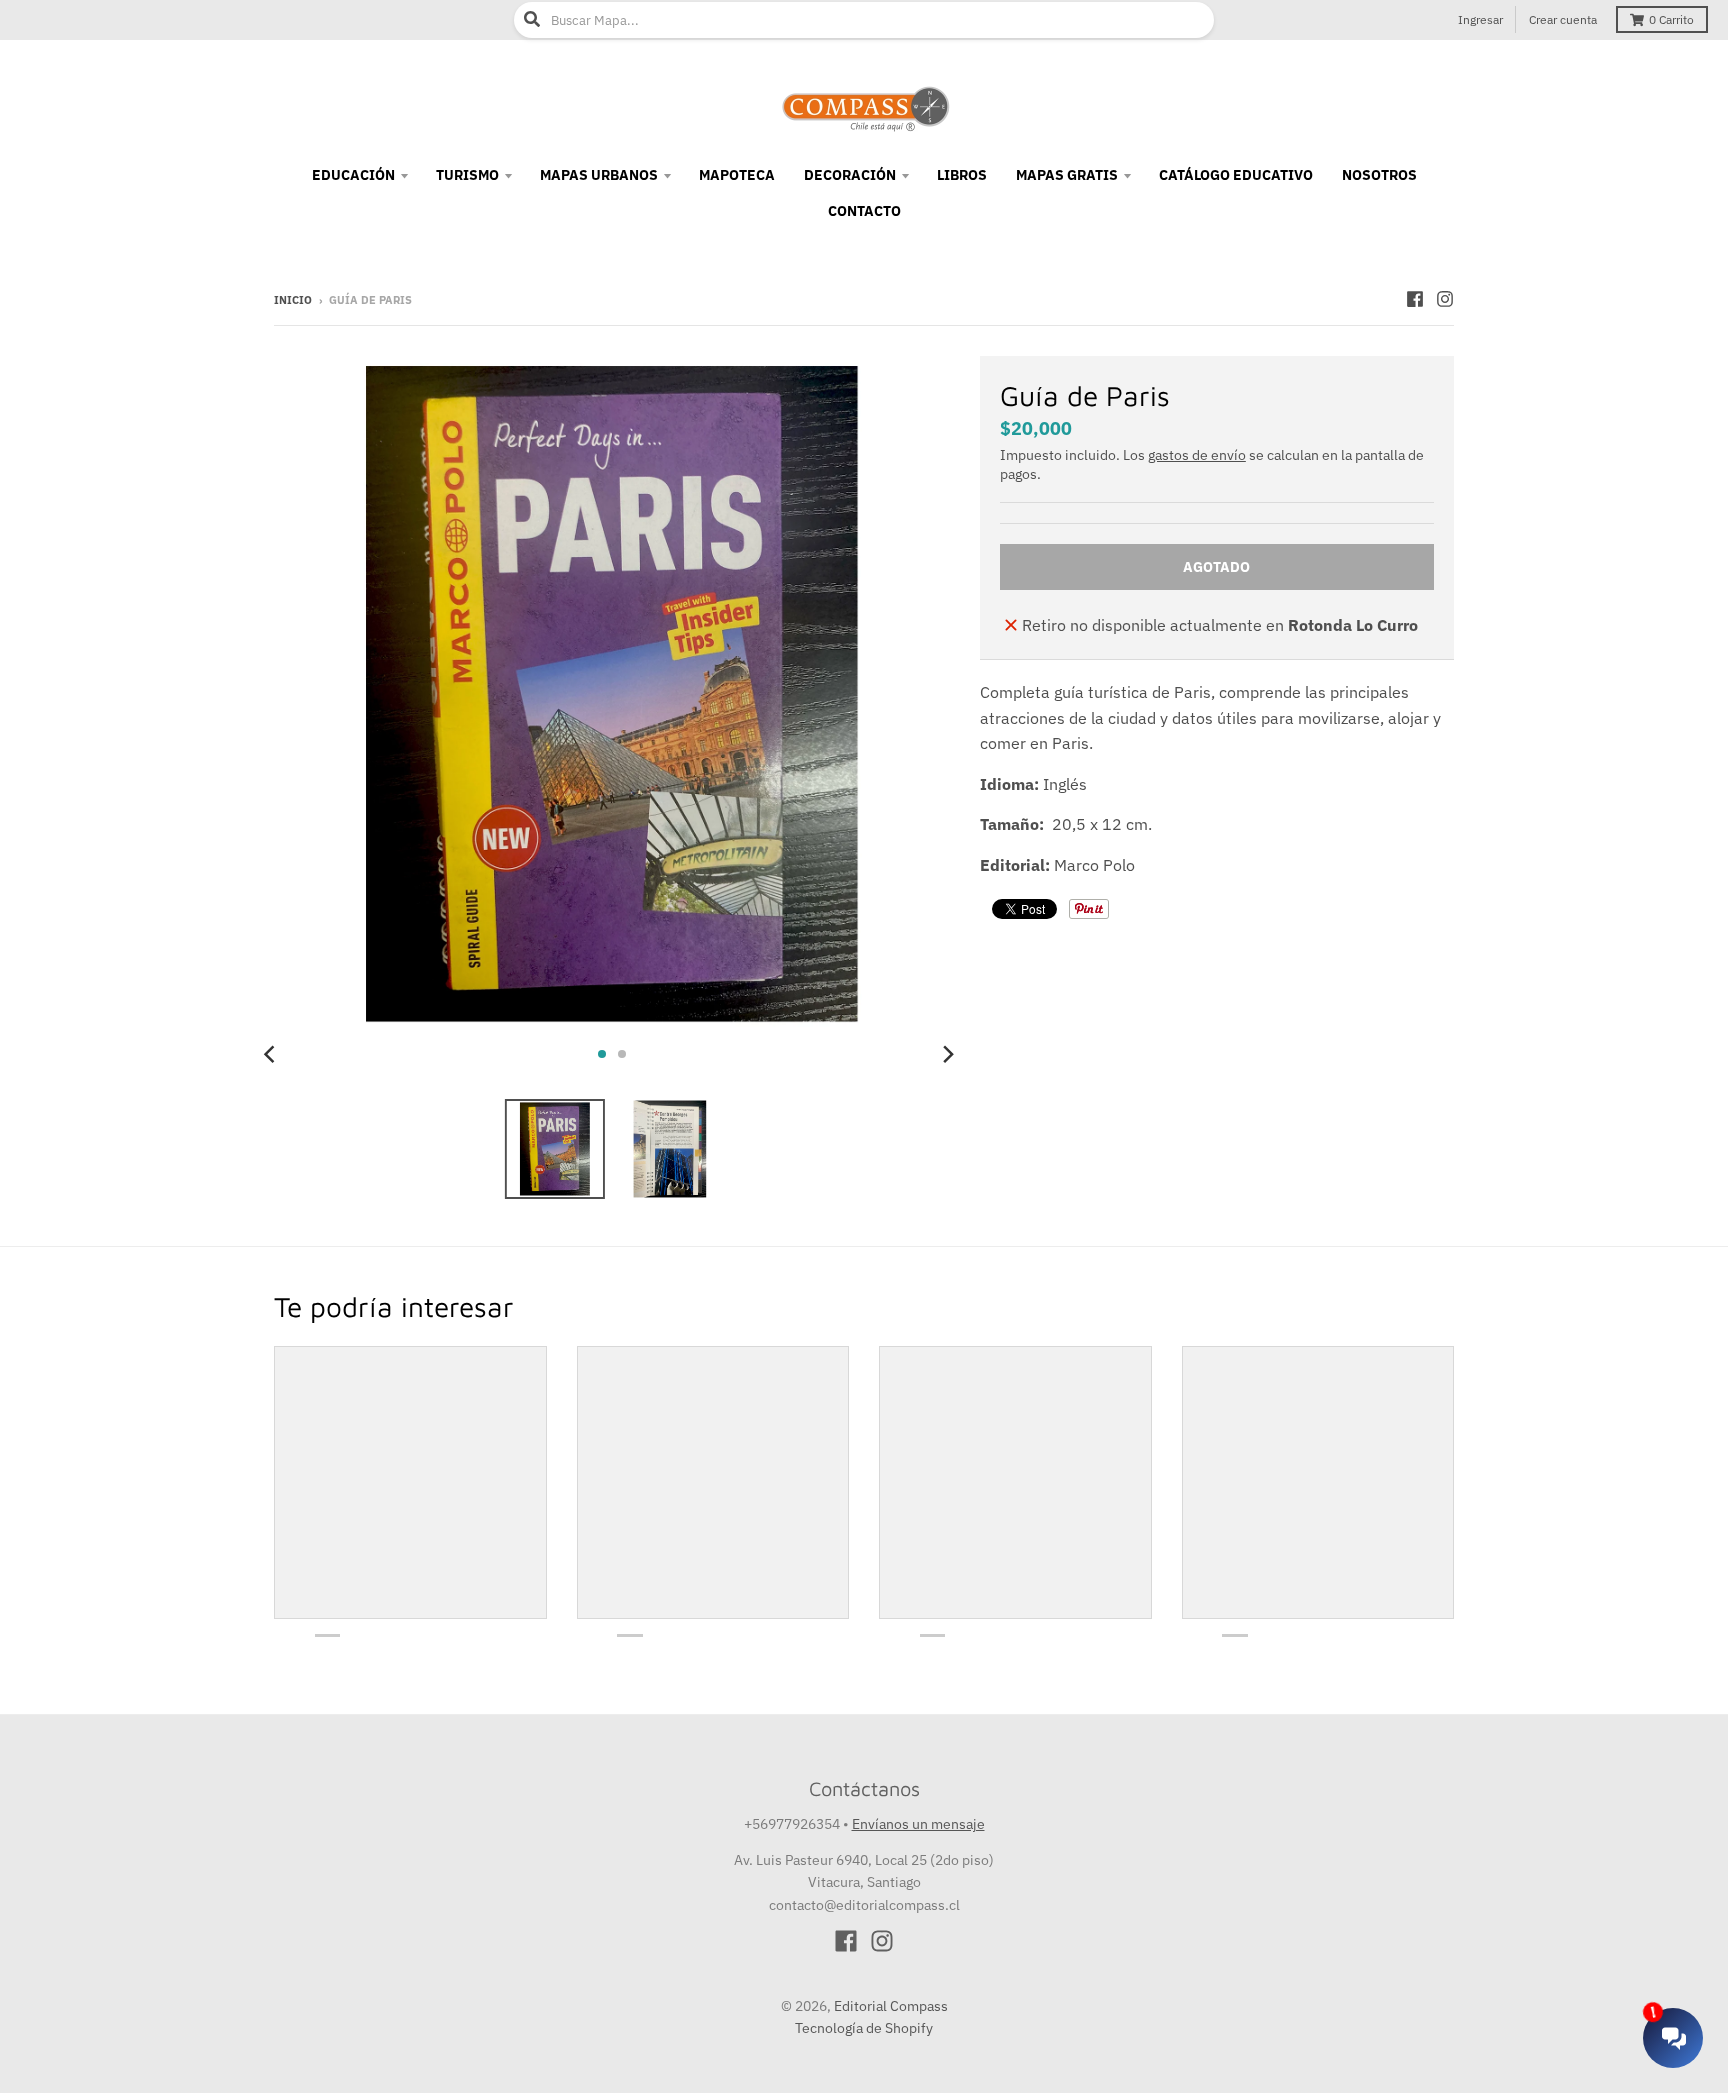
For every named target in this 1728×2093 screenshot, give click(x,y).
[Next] (948, 1054)
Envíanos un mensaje (918, 1824)
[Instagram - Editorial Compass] (1445, 299)
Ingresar (1480, 19)
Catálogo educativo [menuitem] (1236, 175)
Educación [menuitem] (353, 175)
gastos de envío (1197, 455)
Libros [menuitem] (962, 175)
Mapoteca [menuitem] (737, 175)
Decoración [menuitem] (850, 175)
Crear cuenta (1563, 19)
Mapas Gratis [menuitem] (1067, 175)
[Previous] (272, 1054)
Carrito (1671, 19)
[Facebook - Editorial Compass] (1415, 299)
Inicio (293, 300)
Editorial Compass (891, 2006)
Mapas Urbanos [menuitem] (599, 175)
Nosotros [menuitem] (1379, 175)
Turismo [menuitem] (467, 175)
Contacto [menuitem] (864, 211)
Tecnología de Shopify (864, 2028)
